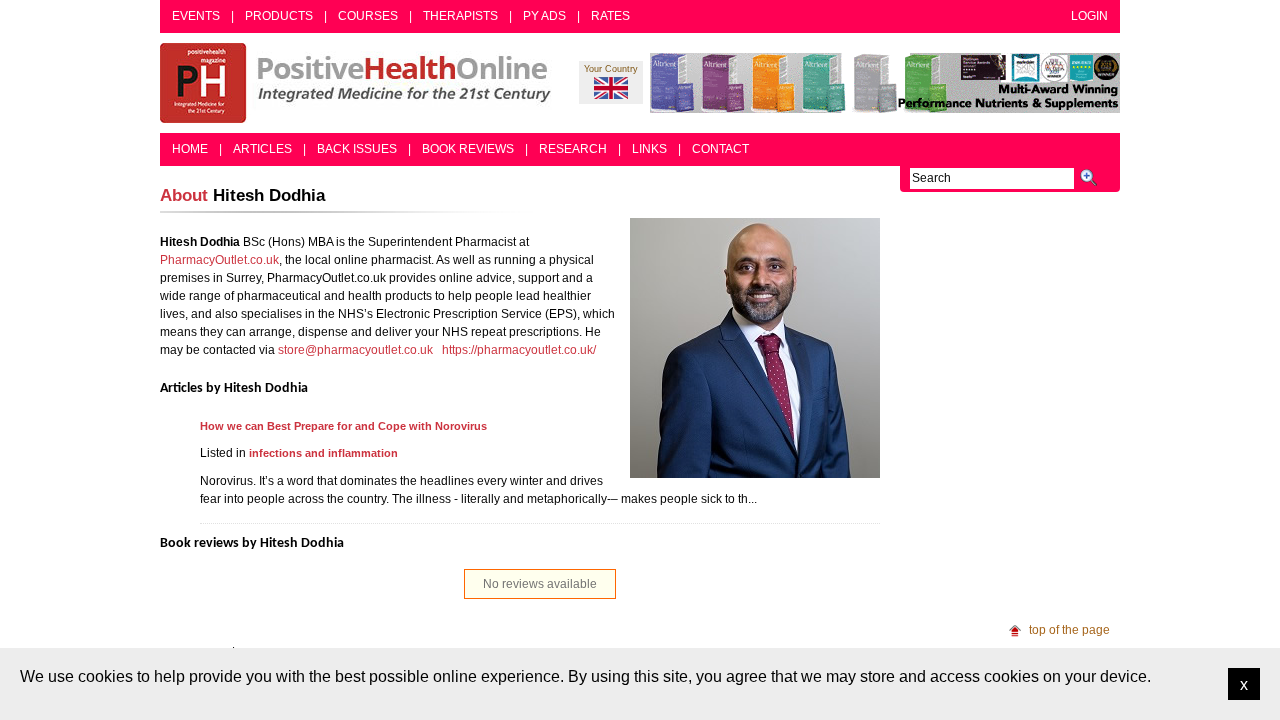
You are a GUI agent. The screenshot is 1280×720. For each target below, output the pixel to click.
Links (649, 149)
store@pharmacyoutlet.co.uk (355, 350)
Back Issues (357, 149)
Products (279, 16)
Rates (610, 16)
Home (190, 149)
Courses (368, 16)
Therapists (460, 16)
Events (196, 16)
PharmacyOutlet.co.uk (219, 260)
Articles (262, 149)
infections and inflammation (323, 453)
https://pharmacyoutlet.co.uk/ (519, 350)
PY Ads (544, 16)
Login (1089, 16)
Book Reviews (468, 149)
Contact (720, 149)
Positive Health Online (360, 83)
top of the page (1069, 630)
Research (573, 149)
